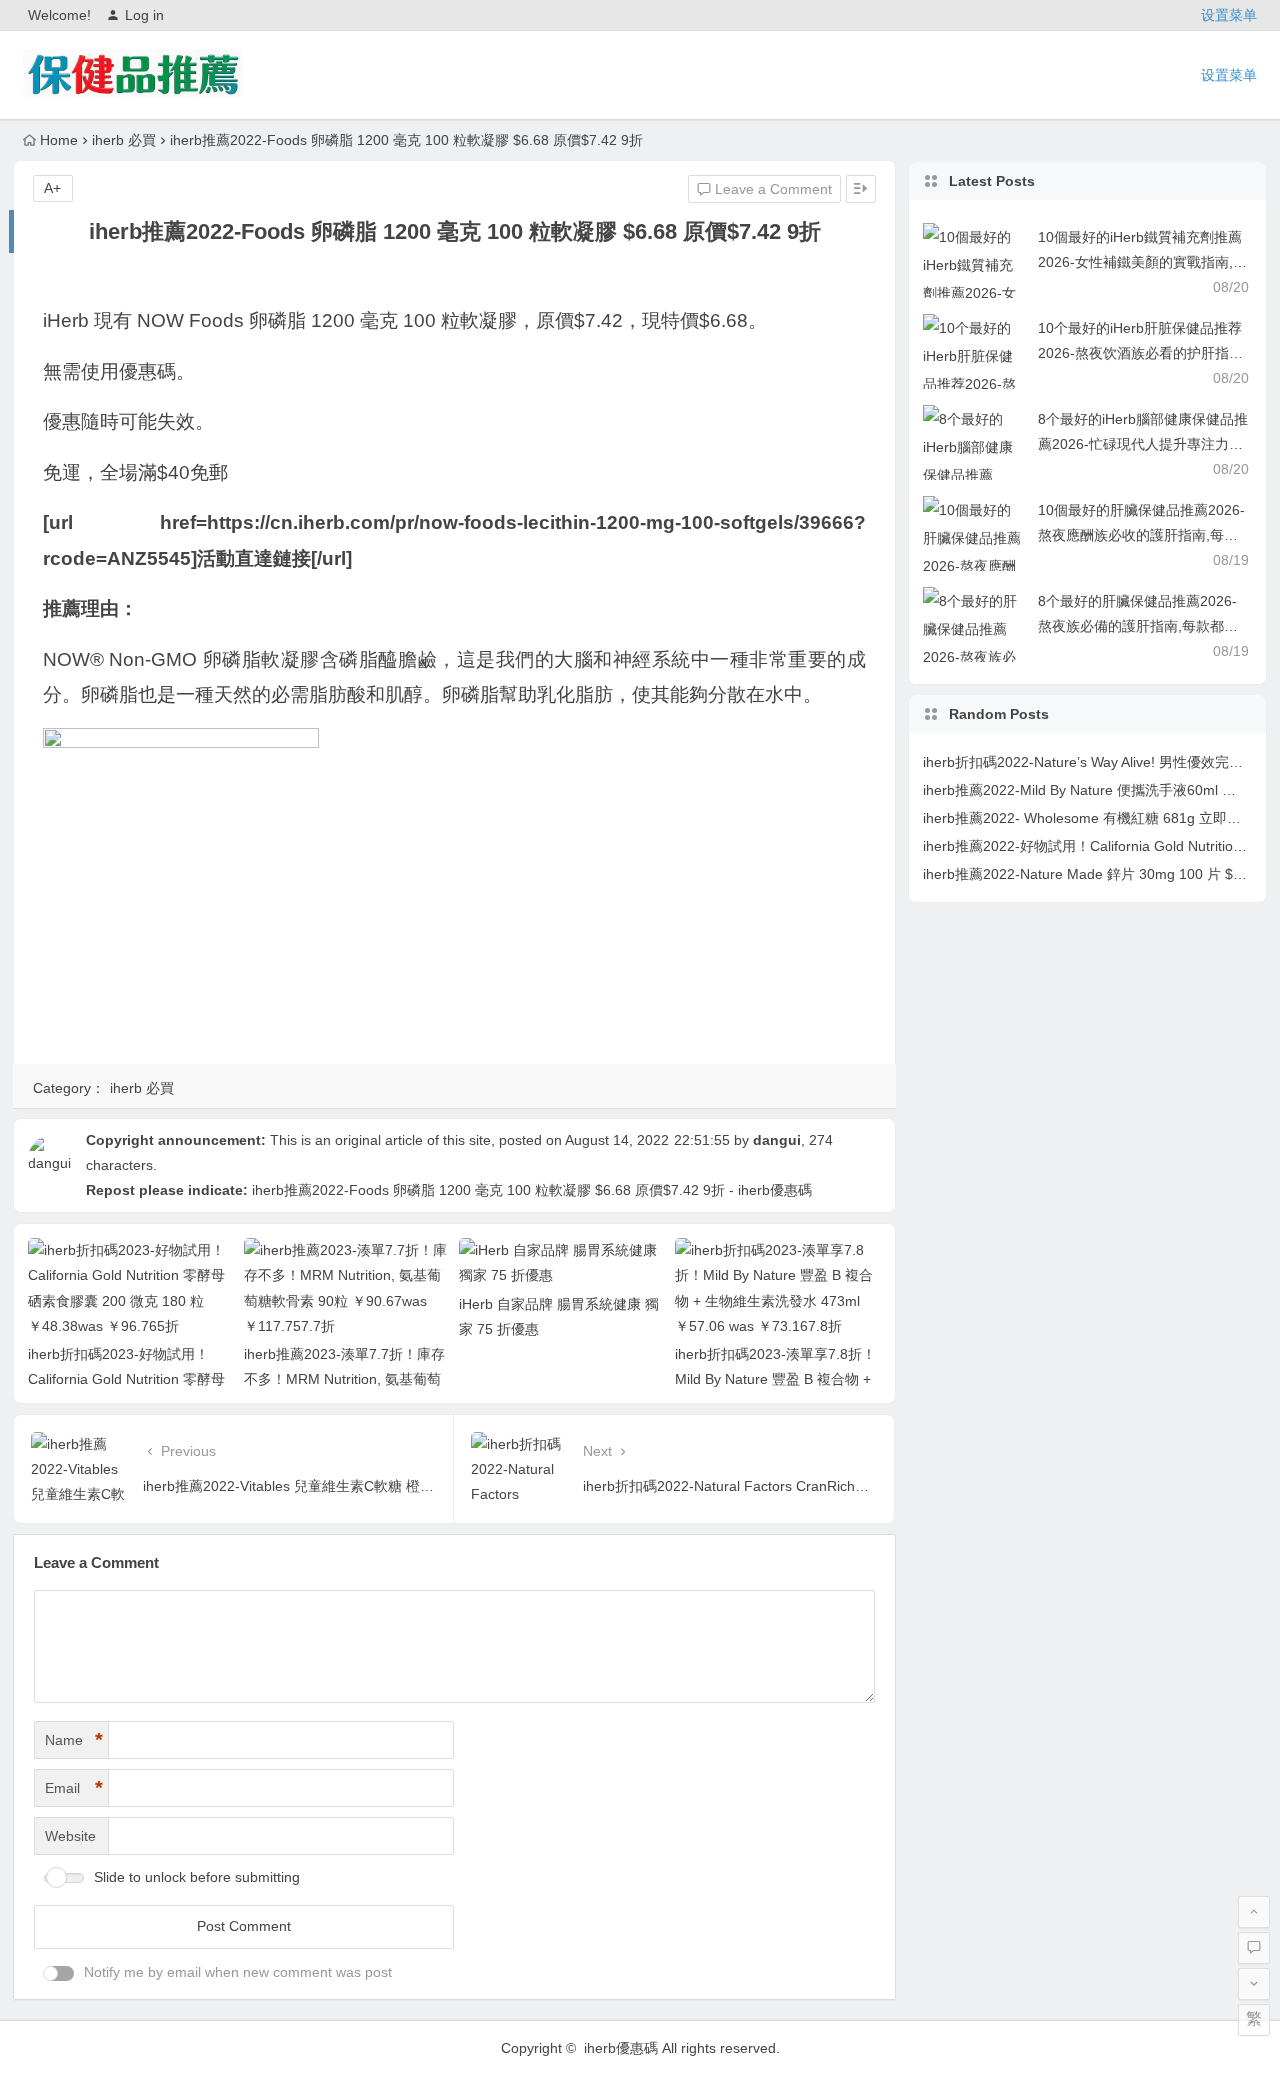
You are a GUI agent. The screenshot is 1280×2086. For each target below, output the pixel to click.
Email (74, 1788)
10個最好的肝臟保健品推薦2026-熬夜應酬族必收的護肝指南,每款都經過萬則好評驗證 (1141, 535)
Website (70, 1836)
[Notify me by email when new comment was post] (59, 1973)
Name (74, 1740)
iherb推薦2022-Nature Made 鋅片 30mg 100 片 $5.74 (1092, 874)
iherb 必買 (124, 140)
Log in (144, 15)
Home (59, 140)
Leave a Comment (771, 189)
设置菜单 (1229, 15)
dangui (777, 1140)
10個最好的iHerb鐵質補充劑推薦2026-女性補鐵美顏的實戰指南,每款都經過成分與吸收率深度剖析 (1142, 262)
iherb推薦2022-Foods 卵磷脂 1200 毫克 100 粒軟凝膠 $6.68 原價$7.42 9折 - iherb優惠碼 (532, 1190)
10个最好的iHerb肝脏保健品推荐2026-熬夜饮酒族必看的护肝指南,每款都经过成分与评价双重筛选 (1142, 353)
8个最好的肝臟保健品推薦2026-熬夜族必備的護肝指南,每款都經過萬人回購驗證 (1138, 626)
